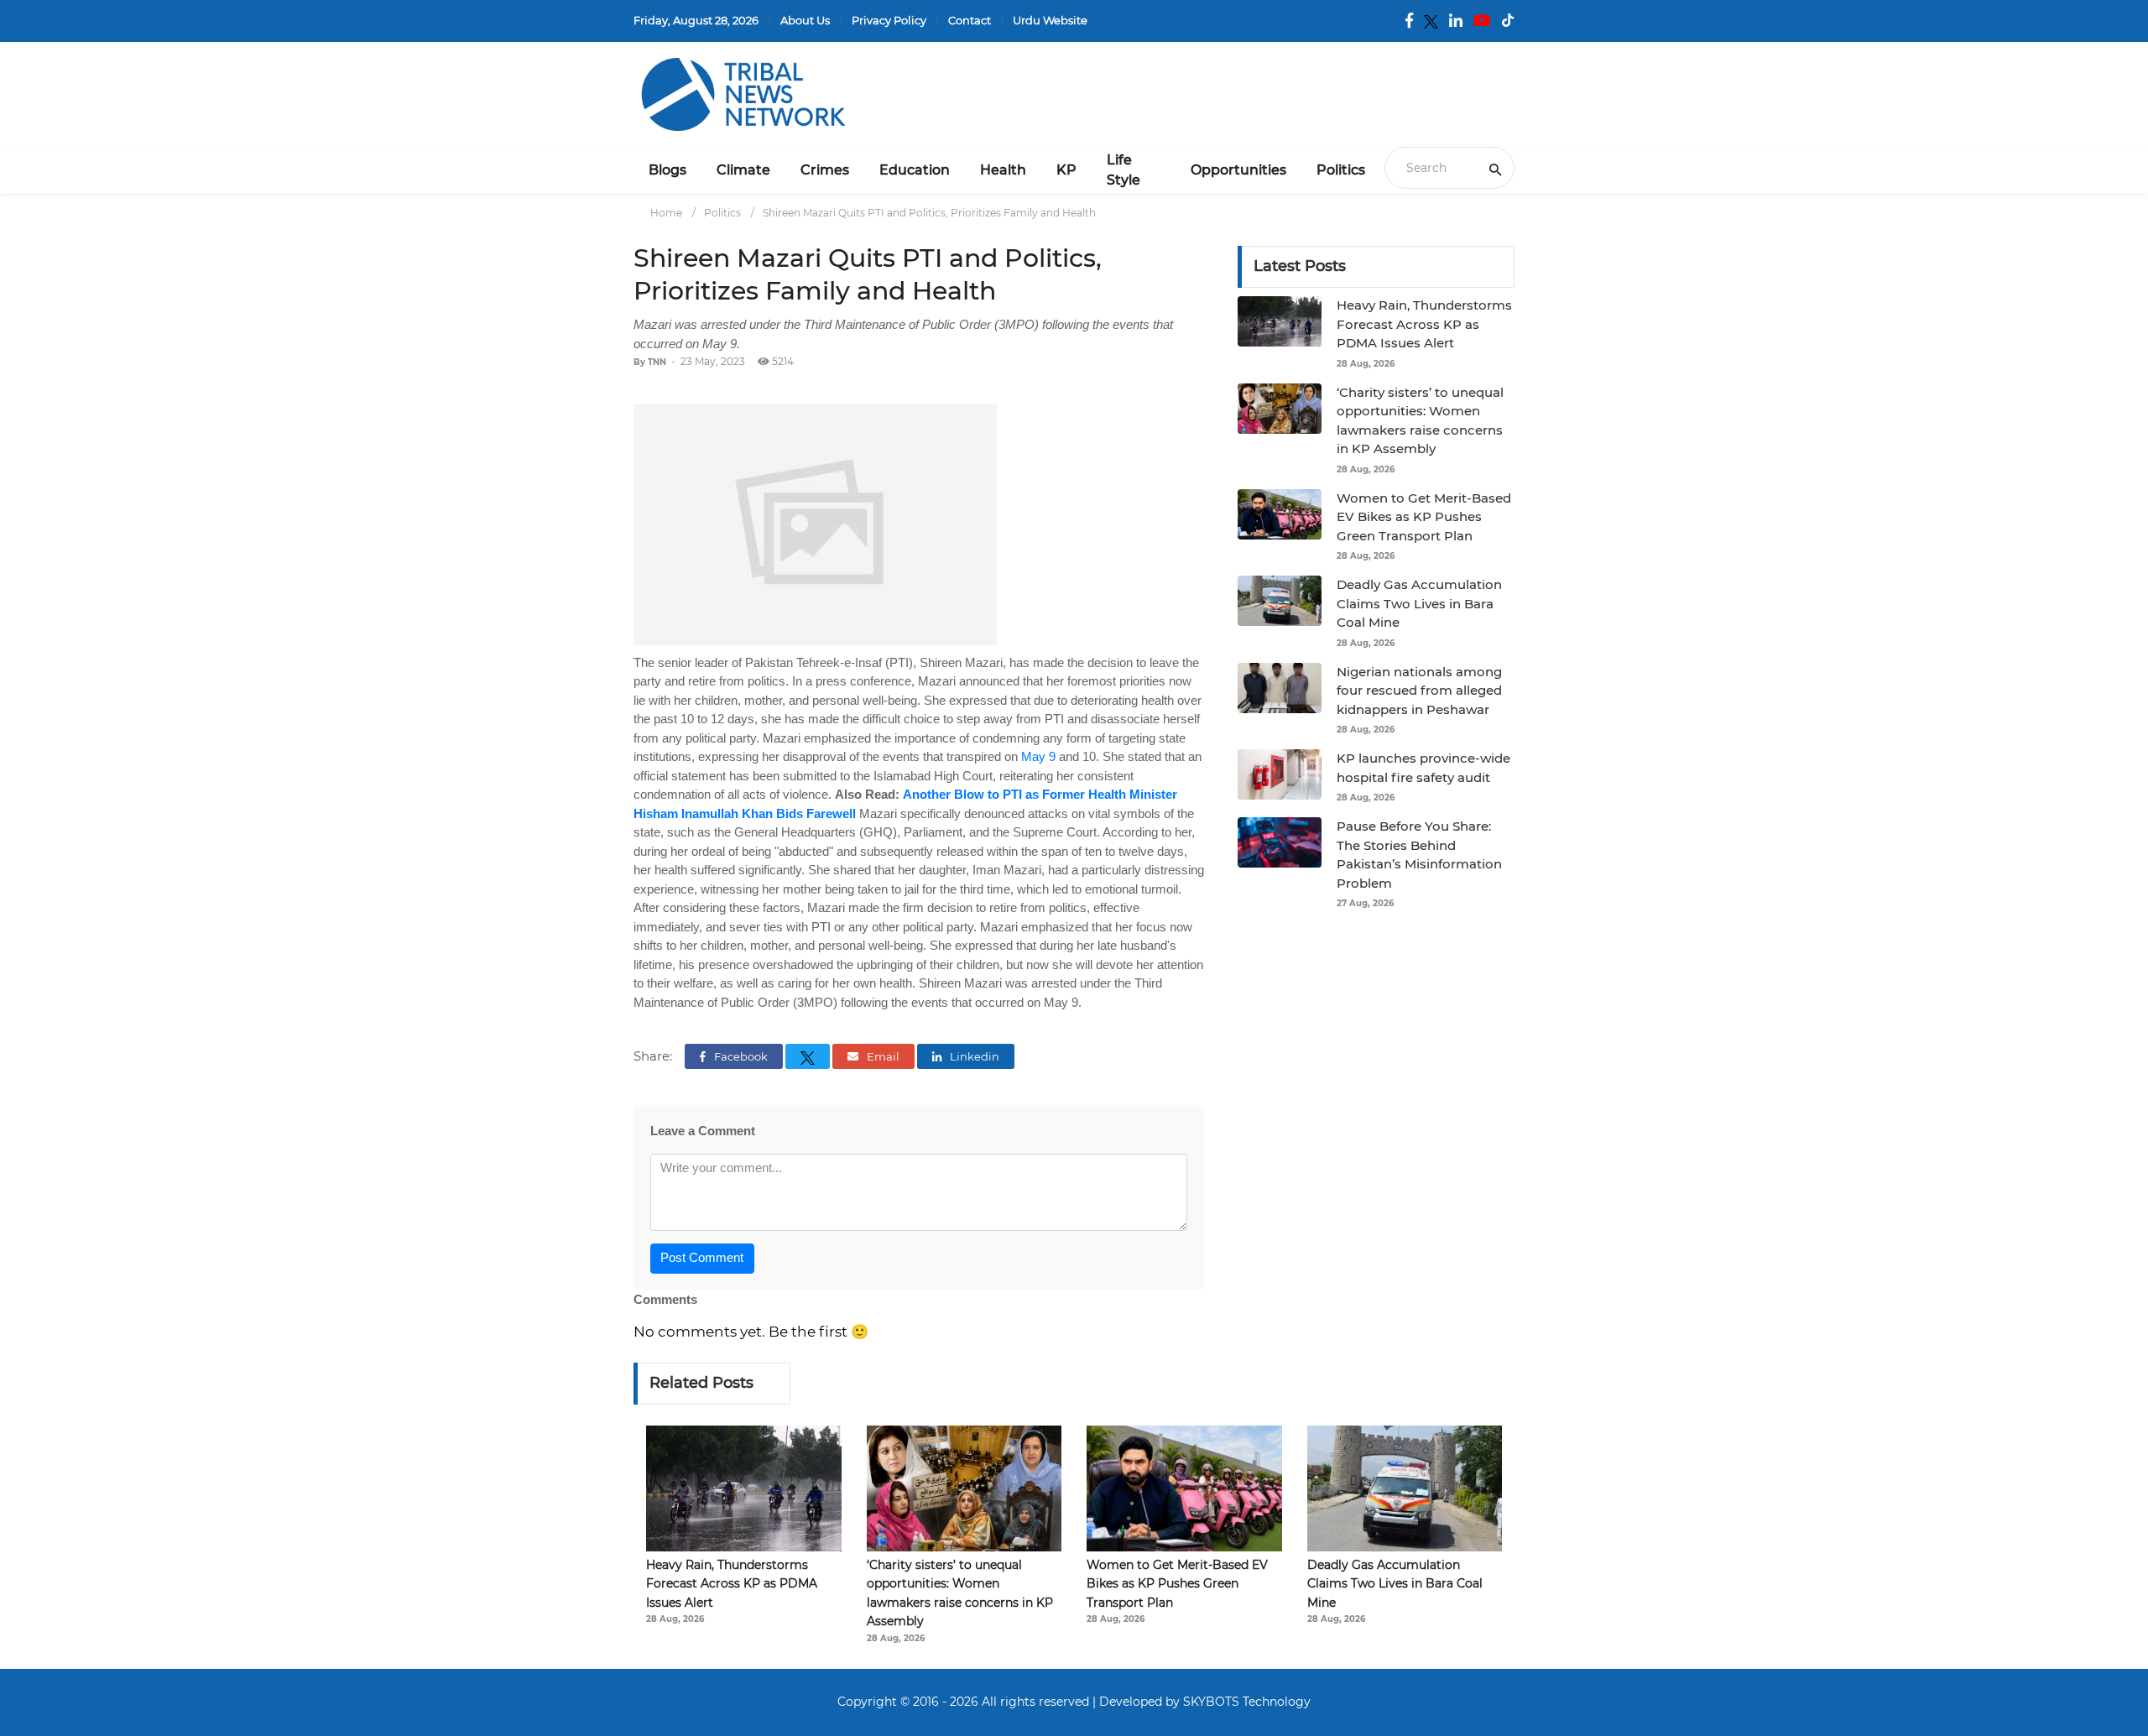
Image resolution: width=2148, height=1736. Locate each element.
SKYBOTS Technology (1247, 1702)
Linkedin (973, 1056)
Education (915, 170)
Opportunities (1238, 170)
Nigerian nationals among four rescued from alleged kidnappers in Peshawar (1419, 691)
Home (666, 213)
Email (882, 1056)
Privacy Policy (889, 20)
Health (1003, 170)
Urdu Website (1050, 20)
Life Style (1124, 170)
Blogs (667, 170)
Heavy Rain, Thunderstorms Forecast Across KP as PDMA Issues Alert (1424, 324)
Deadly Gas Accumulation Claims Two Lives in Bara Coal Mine (1419, 603)
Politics (1341, 170)
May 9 (1038, 756)
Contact (970, 20)
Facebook (740, 1056)
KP (1066, 170)
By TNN (650, 362)
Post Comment (702, 1257)
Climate (743, 170)
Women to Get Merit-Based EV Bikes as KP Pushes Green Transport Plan (1424, 517)
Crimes (825, 170)
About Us (805, 20)
